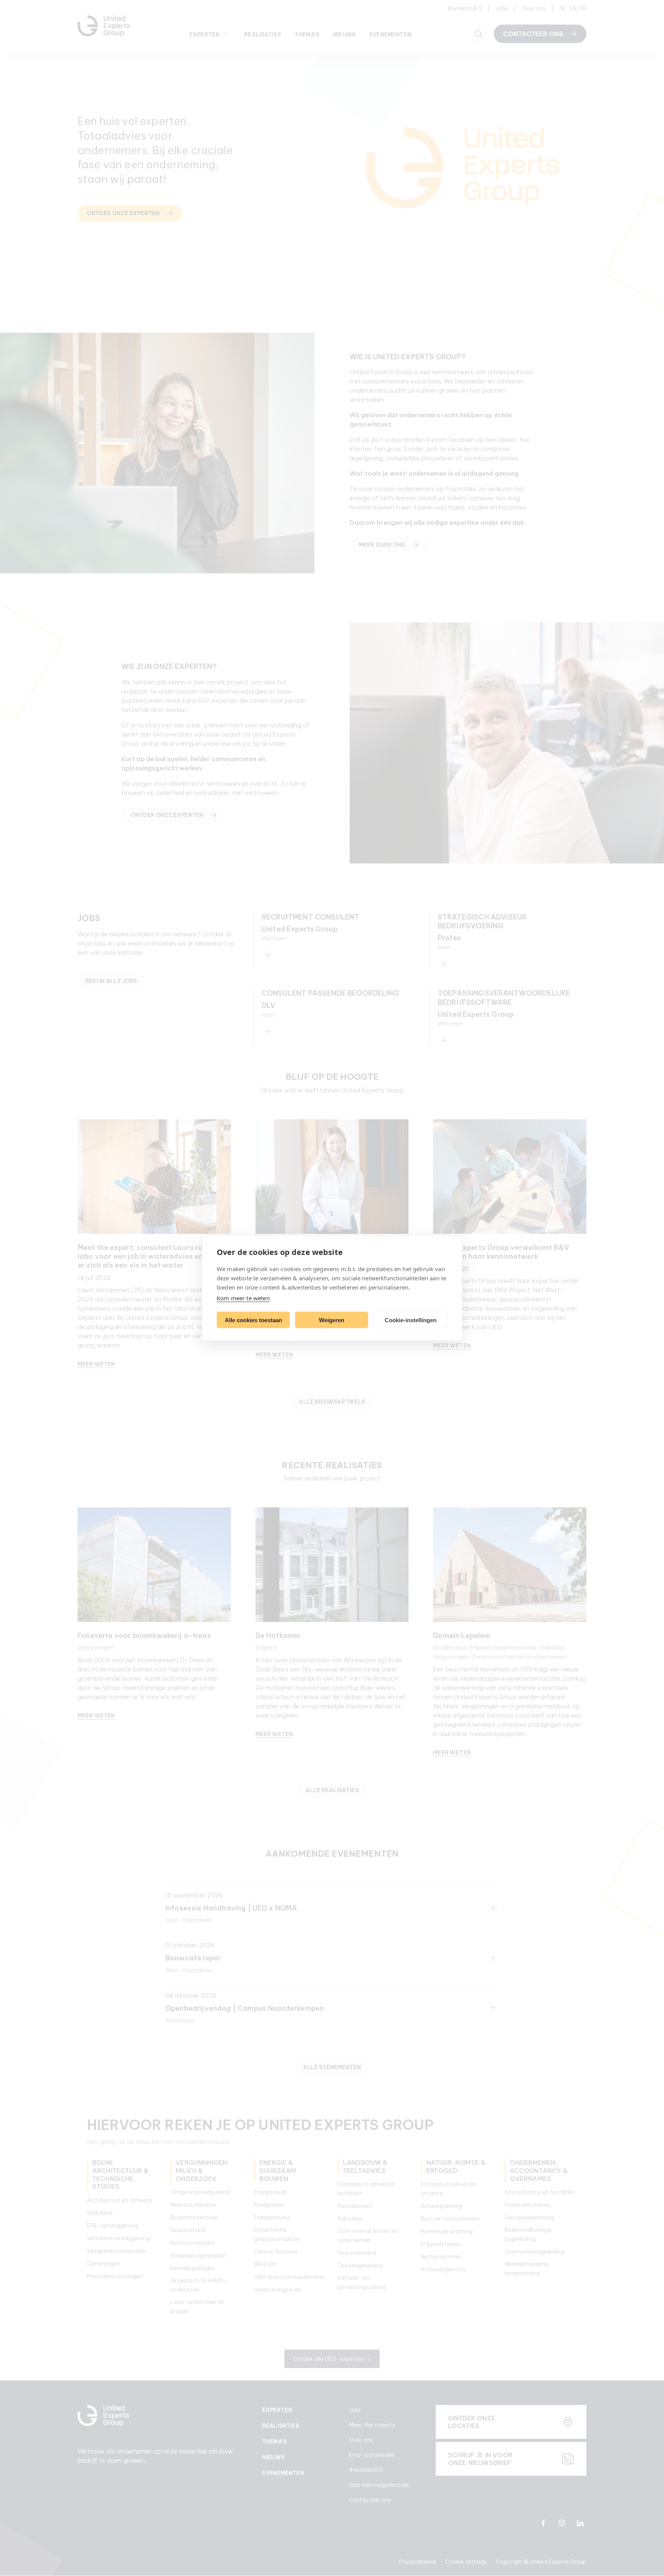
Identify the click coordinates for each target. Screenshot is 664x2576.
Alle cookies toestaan (253, 1320)
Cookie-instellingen (411, 1320)
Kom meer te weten (243, 1298)
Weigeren (332, 1320)
